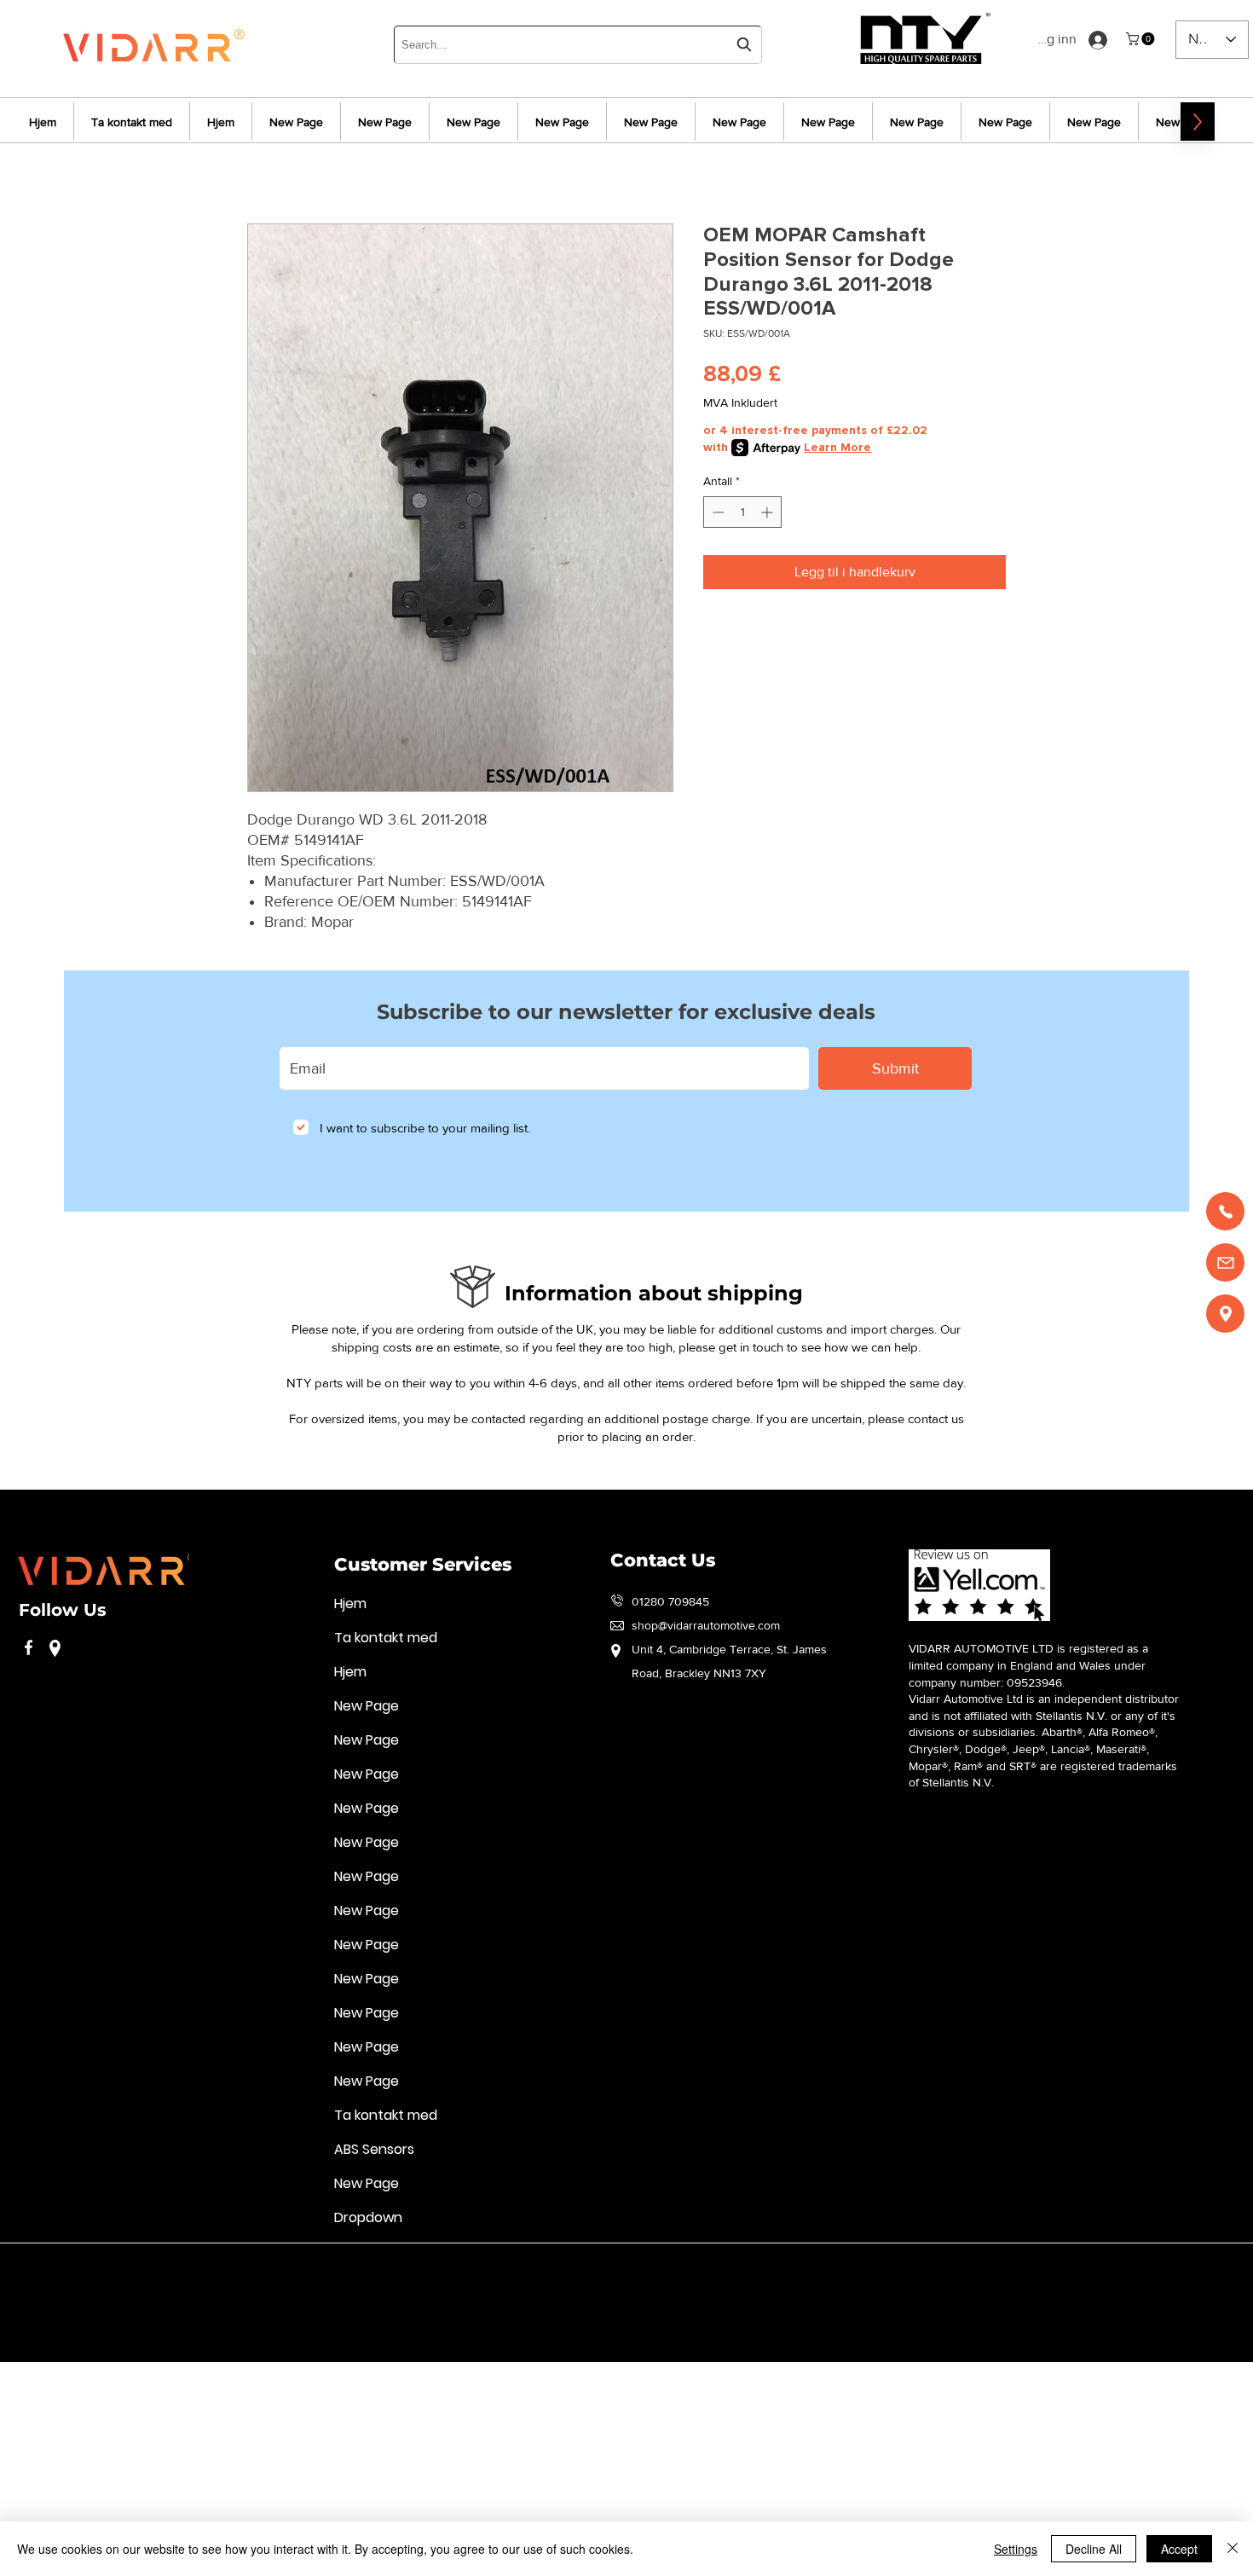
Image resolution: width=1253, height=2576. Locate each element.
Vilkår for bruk (54, 2268)
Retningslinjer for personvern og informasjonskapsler (245, 2268)
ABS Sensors (374, 2149)
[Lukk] (1233, 2549)
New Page (367, 1706)
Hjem (350, 1603)
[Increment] (768, 512)
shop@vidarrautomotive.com (706, 1625)
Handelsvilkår (433, 2268)
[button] (1142, 39)
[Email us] (1225, 1262)
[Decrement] (716, 512)
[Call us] (1225, 1211)
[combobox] (578, 45)
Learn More (837, 447)
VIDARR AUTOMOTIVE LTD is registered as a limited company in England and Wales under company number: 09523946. (1028, 1665)
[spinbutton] (742, 512)
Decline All (1094, 2549)
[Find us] (1225, 1314)
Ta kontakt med (386, 1638)
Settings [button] (1016, 2549)
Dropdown (368, 2217)
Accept (1179, 2549)
